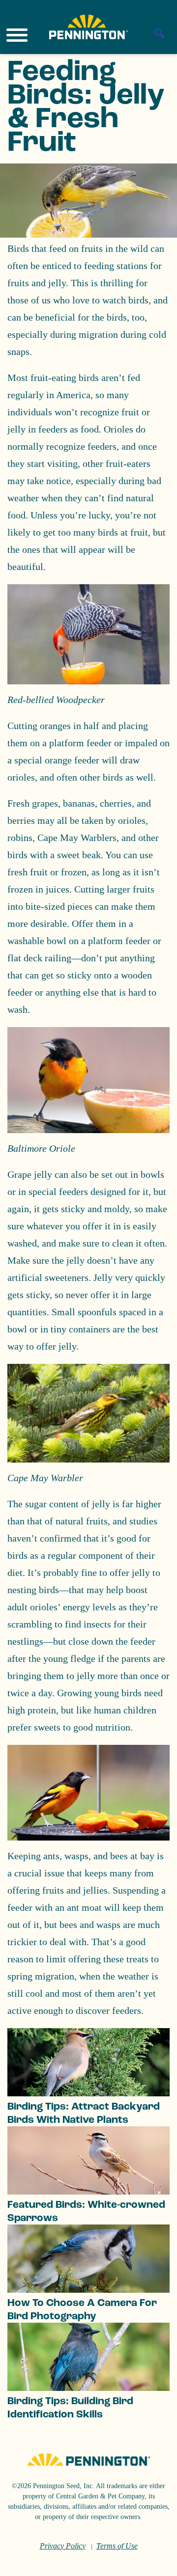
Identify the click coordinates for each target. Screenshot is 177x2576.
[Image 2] (88, 27)
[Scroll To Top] (152, 2562)
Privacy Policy (63, 2546)
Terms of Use (117, 2546)
